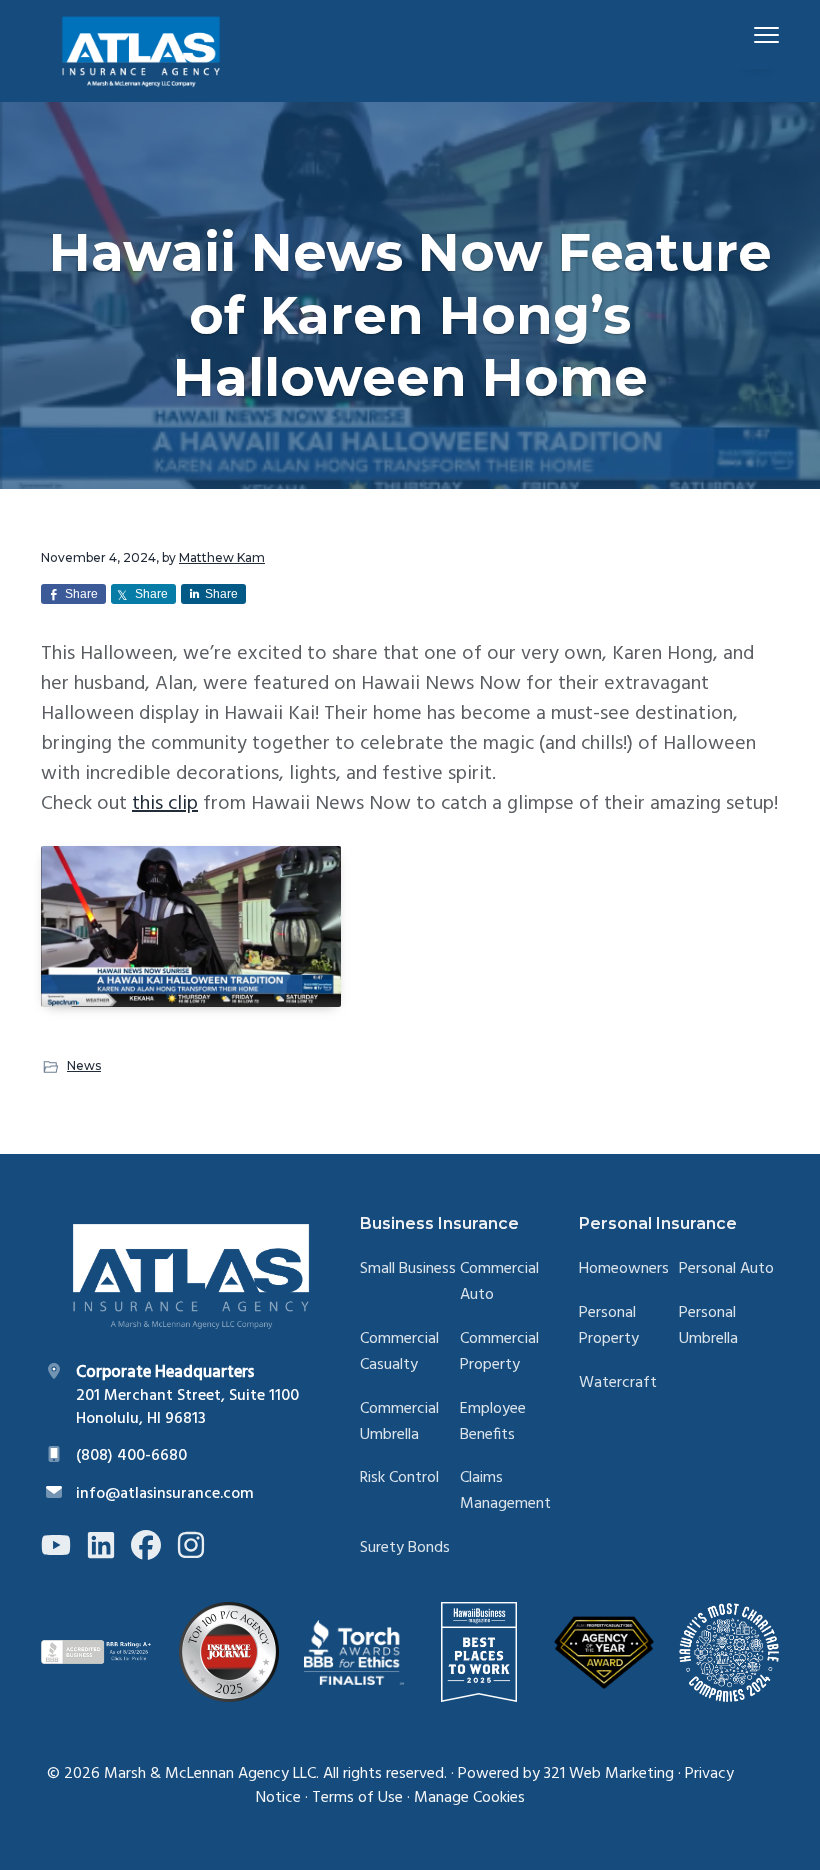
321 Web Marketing (609, 1774)
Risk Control (399, 1478)
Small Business (408, 1269)
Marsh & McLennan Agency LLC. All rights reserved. (275, 1774)
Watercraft (618, 1383)
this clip (165, 804)
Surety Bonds (405, 1548)
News (84, 1065)
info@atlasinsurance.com (165, 1494)
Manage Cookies (469, 1798)
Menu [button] (743, 34)
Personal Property (609, 1326)
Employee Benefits (493, 1422)
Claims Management (505, 1491)
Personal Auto (726, 1269)
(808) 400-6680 (131, 1456)
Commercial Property (499, 1352)
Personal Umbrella (708, 1326)
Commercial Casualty (399, 1352)
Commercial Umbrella (399, 1422)
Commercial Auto (499, 1282)
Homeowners (624, 1269)
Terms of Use (357, 1798)
